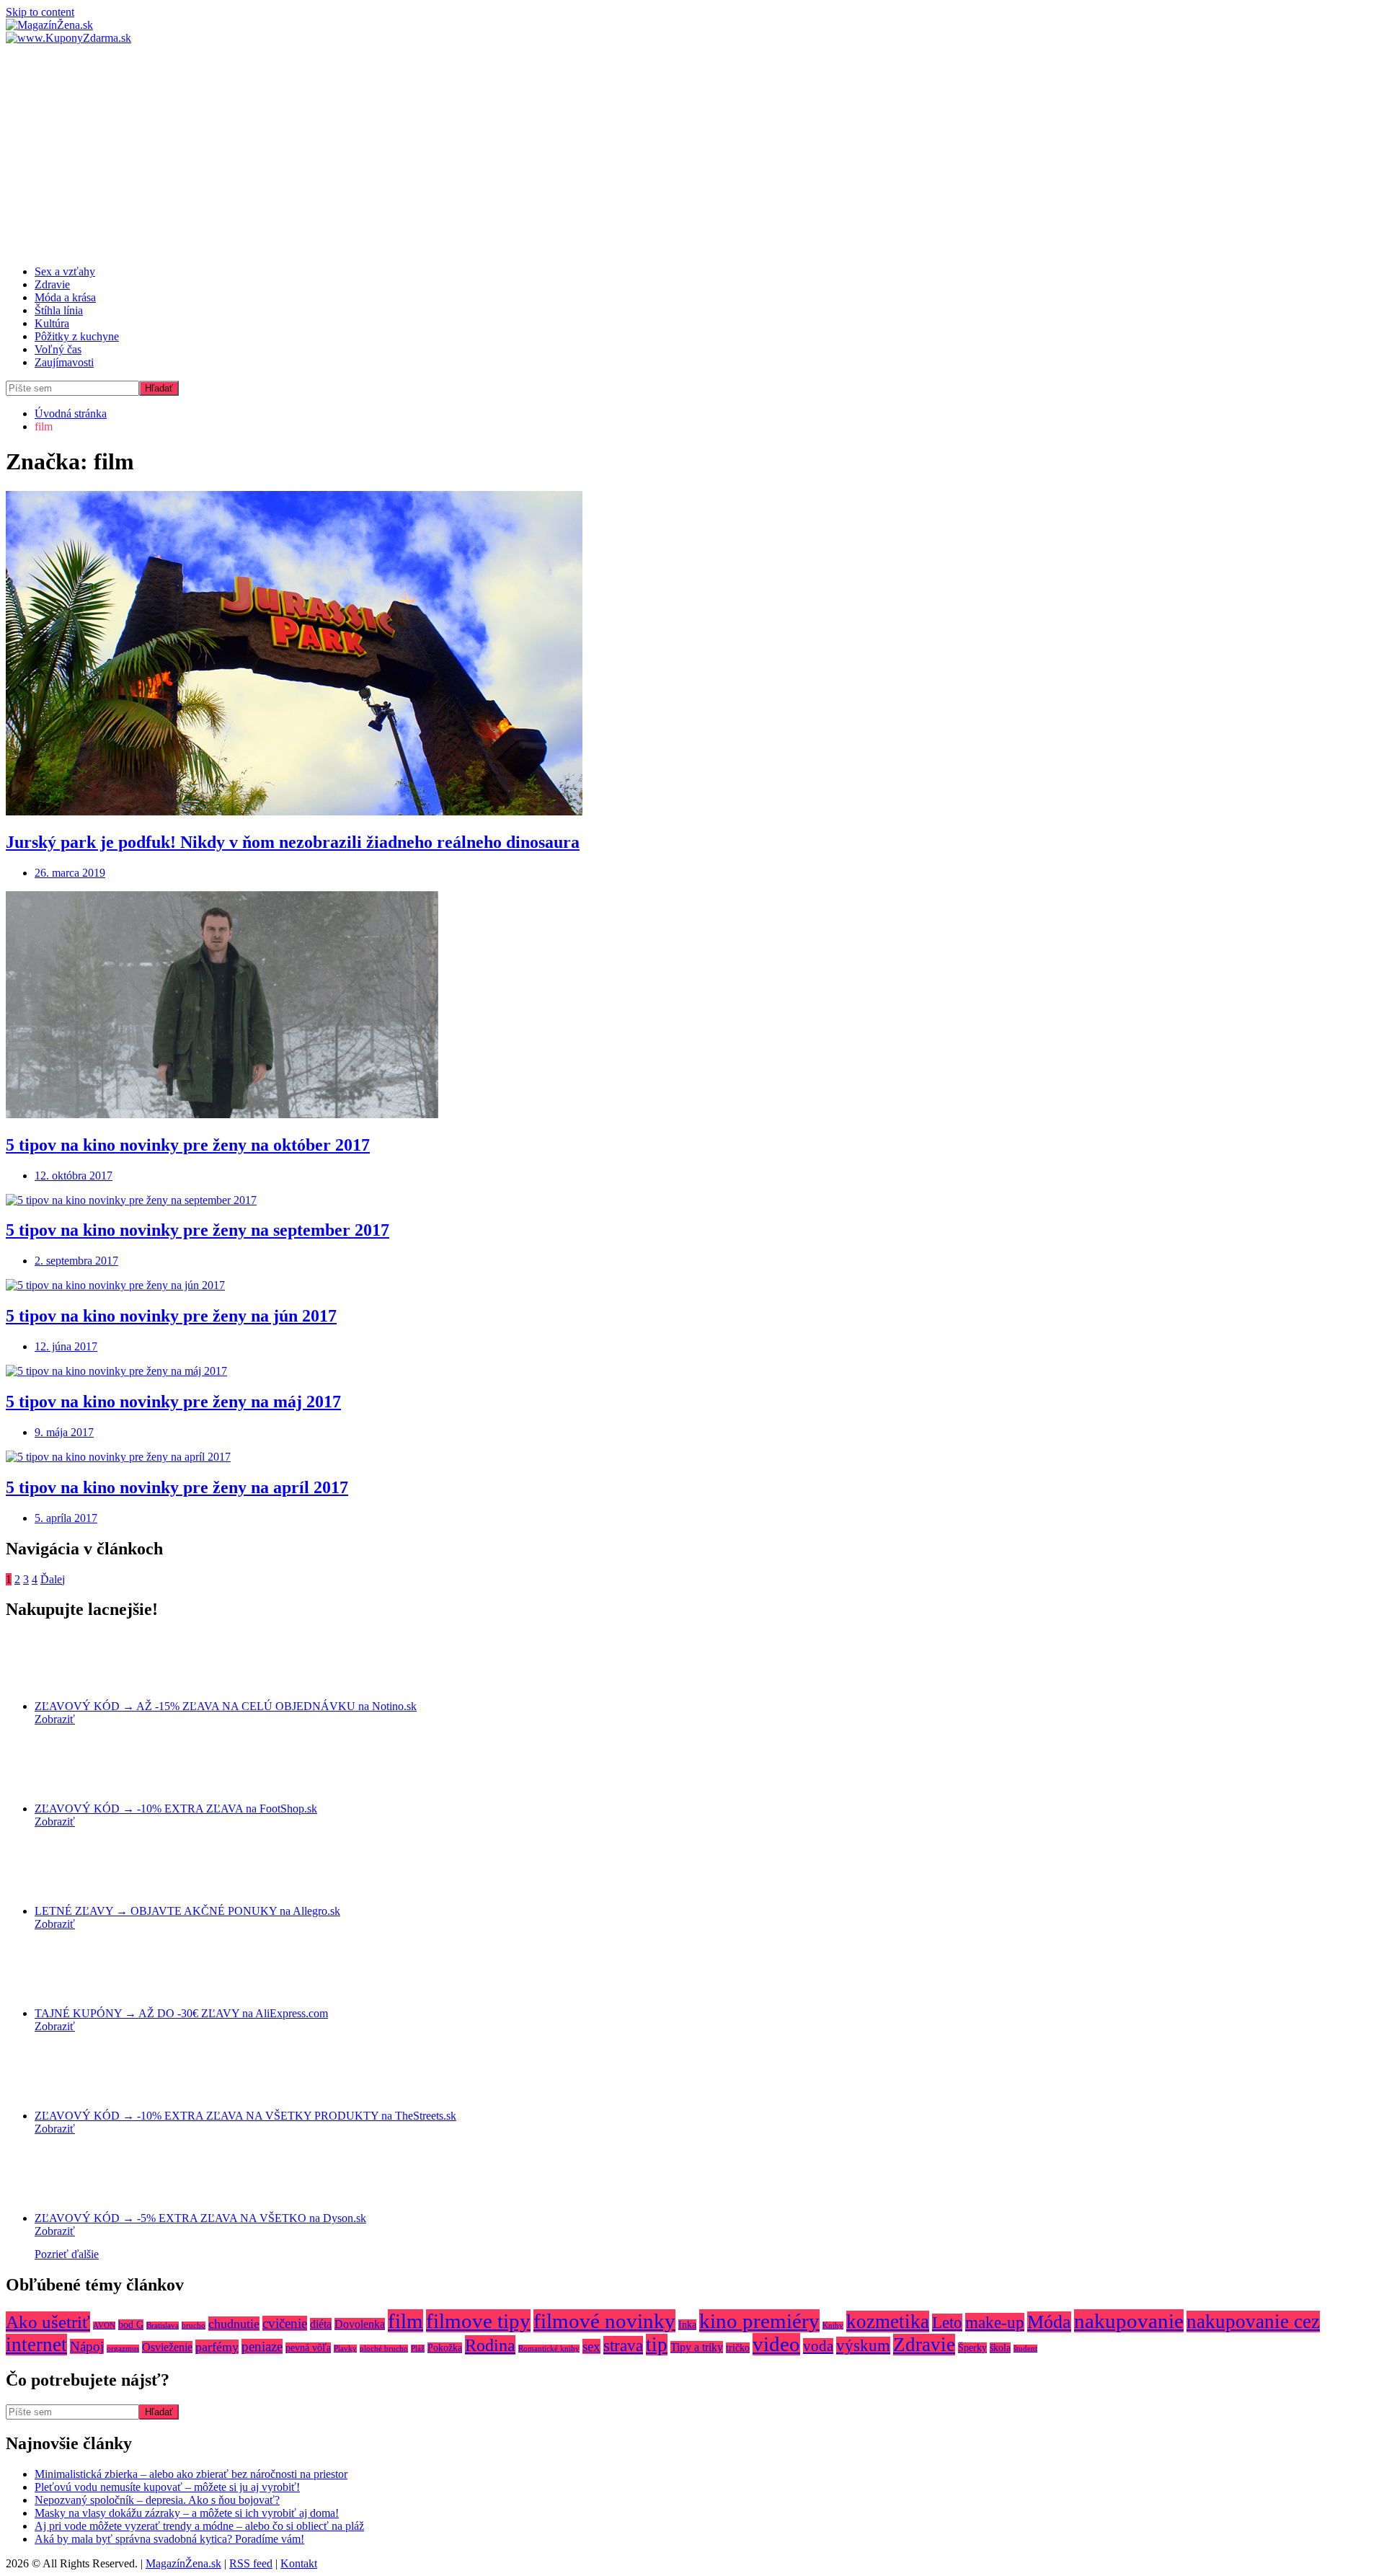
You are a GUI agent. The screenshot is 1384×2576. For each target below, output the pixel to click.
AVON (104, 2325)
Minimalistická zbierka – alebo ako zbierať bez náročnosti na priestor (191, 2474)
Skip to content (40, 12)
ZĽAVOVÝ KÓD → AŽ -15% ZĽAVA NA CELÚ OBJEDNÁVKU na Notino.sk (226, 1706)
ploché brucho (384, 2349)
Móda (1049, 2322)
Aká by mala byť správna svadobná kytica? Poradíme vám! (169, 2539)
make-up (995, 2322)
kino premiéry (759, 2321)
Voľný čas (58, 349)
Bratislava (163, 2325)
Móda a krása (65, 297)
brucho (194, 2325)
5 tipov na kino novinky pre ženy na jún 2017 (171, 1316)
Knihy (833, 2325)
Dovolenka (360, 2324)
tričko (738, 2348)
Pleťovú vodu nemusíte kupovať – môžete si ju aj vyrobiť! (167, 2487)
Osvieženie (167, 2347)
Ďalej (53, 1579)
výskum (863, 2346)
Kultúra (52, 323)
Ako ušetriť (48, 2322)
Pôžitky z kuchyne (77, 336)
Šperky (972, 2348)
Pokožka (445, 2348)
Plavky (345, 2349)
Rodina (490, 2345)
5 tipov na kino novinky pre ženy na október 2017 (188, 1145)
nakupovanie (1129, 2321)
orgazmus (123, 2349)
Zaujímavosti (64, 362)
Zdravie (52, 284)
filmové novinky (604, 2321)
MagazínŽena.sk (183, 2563)
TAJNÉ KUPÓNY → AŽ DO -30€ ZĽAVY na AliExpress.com (181, 2013)
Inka (687, 2325)
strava (623, 2345)
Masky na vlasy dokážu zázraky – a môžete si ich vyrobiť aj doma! (187, 2513)
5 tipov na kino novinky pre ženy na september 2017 (198, 1230)
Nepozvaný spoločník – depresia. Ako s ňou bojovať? (157, 2500)
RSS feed (251, 2563)
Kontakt (299, 2563)
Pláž (418, 2349)
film (405, 2321)
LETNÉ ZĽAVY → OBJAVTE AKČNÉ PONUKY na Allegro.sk (187, 1911)
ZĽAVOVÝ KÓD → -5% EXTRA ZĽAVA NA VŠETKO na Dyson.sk (200, 2218)
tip (657, 2345)
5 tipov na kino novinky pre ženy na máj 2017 (173, 1402)
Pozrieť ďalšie (67, 2254)
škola (1000, 2348)
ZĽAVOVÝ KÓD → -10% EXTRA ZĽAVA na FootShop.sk (176, 1809)
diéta (321, 2324)
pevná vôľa (308, 2348)
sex (591, 2346)
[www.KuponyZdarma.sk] (68, 38)
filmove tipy (478, 2321)
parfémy (217, 2347)
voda (818, 2346)
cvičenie (285, 2323)
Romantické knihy (549, 2349)
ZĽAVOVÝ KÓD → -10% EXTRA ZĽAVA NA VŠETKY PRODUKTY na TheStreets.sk (245, 2116)
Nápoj (87, 2346)
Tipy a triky (697, 2347)
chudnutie (234, 2324)
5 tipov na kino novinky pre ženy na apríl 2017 (177, 1487)
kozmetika (888, 2322)
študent (1025, 2349)
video (776, 2344)
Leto (947, 2323)
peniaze (262, 2346)
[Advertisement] (692, 153)
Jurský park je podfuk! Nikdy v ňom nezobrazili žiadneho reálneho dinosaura (293, 842)
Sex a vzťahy (65, 271)
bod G (131, 2325)
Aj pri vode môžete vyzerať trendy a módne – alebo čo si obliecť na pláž (199, 2526)
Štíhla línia (59, 310)
